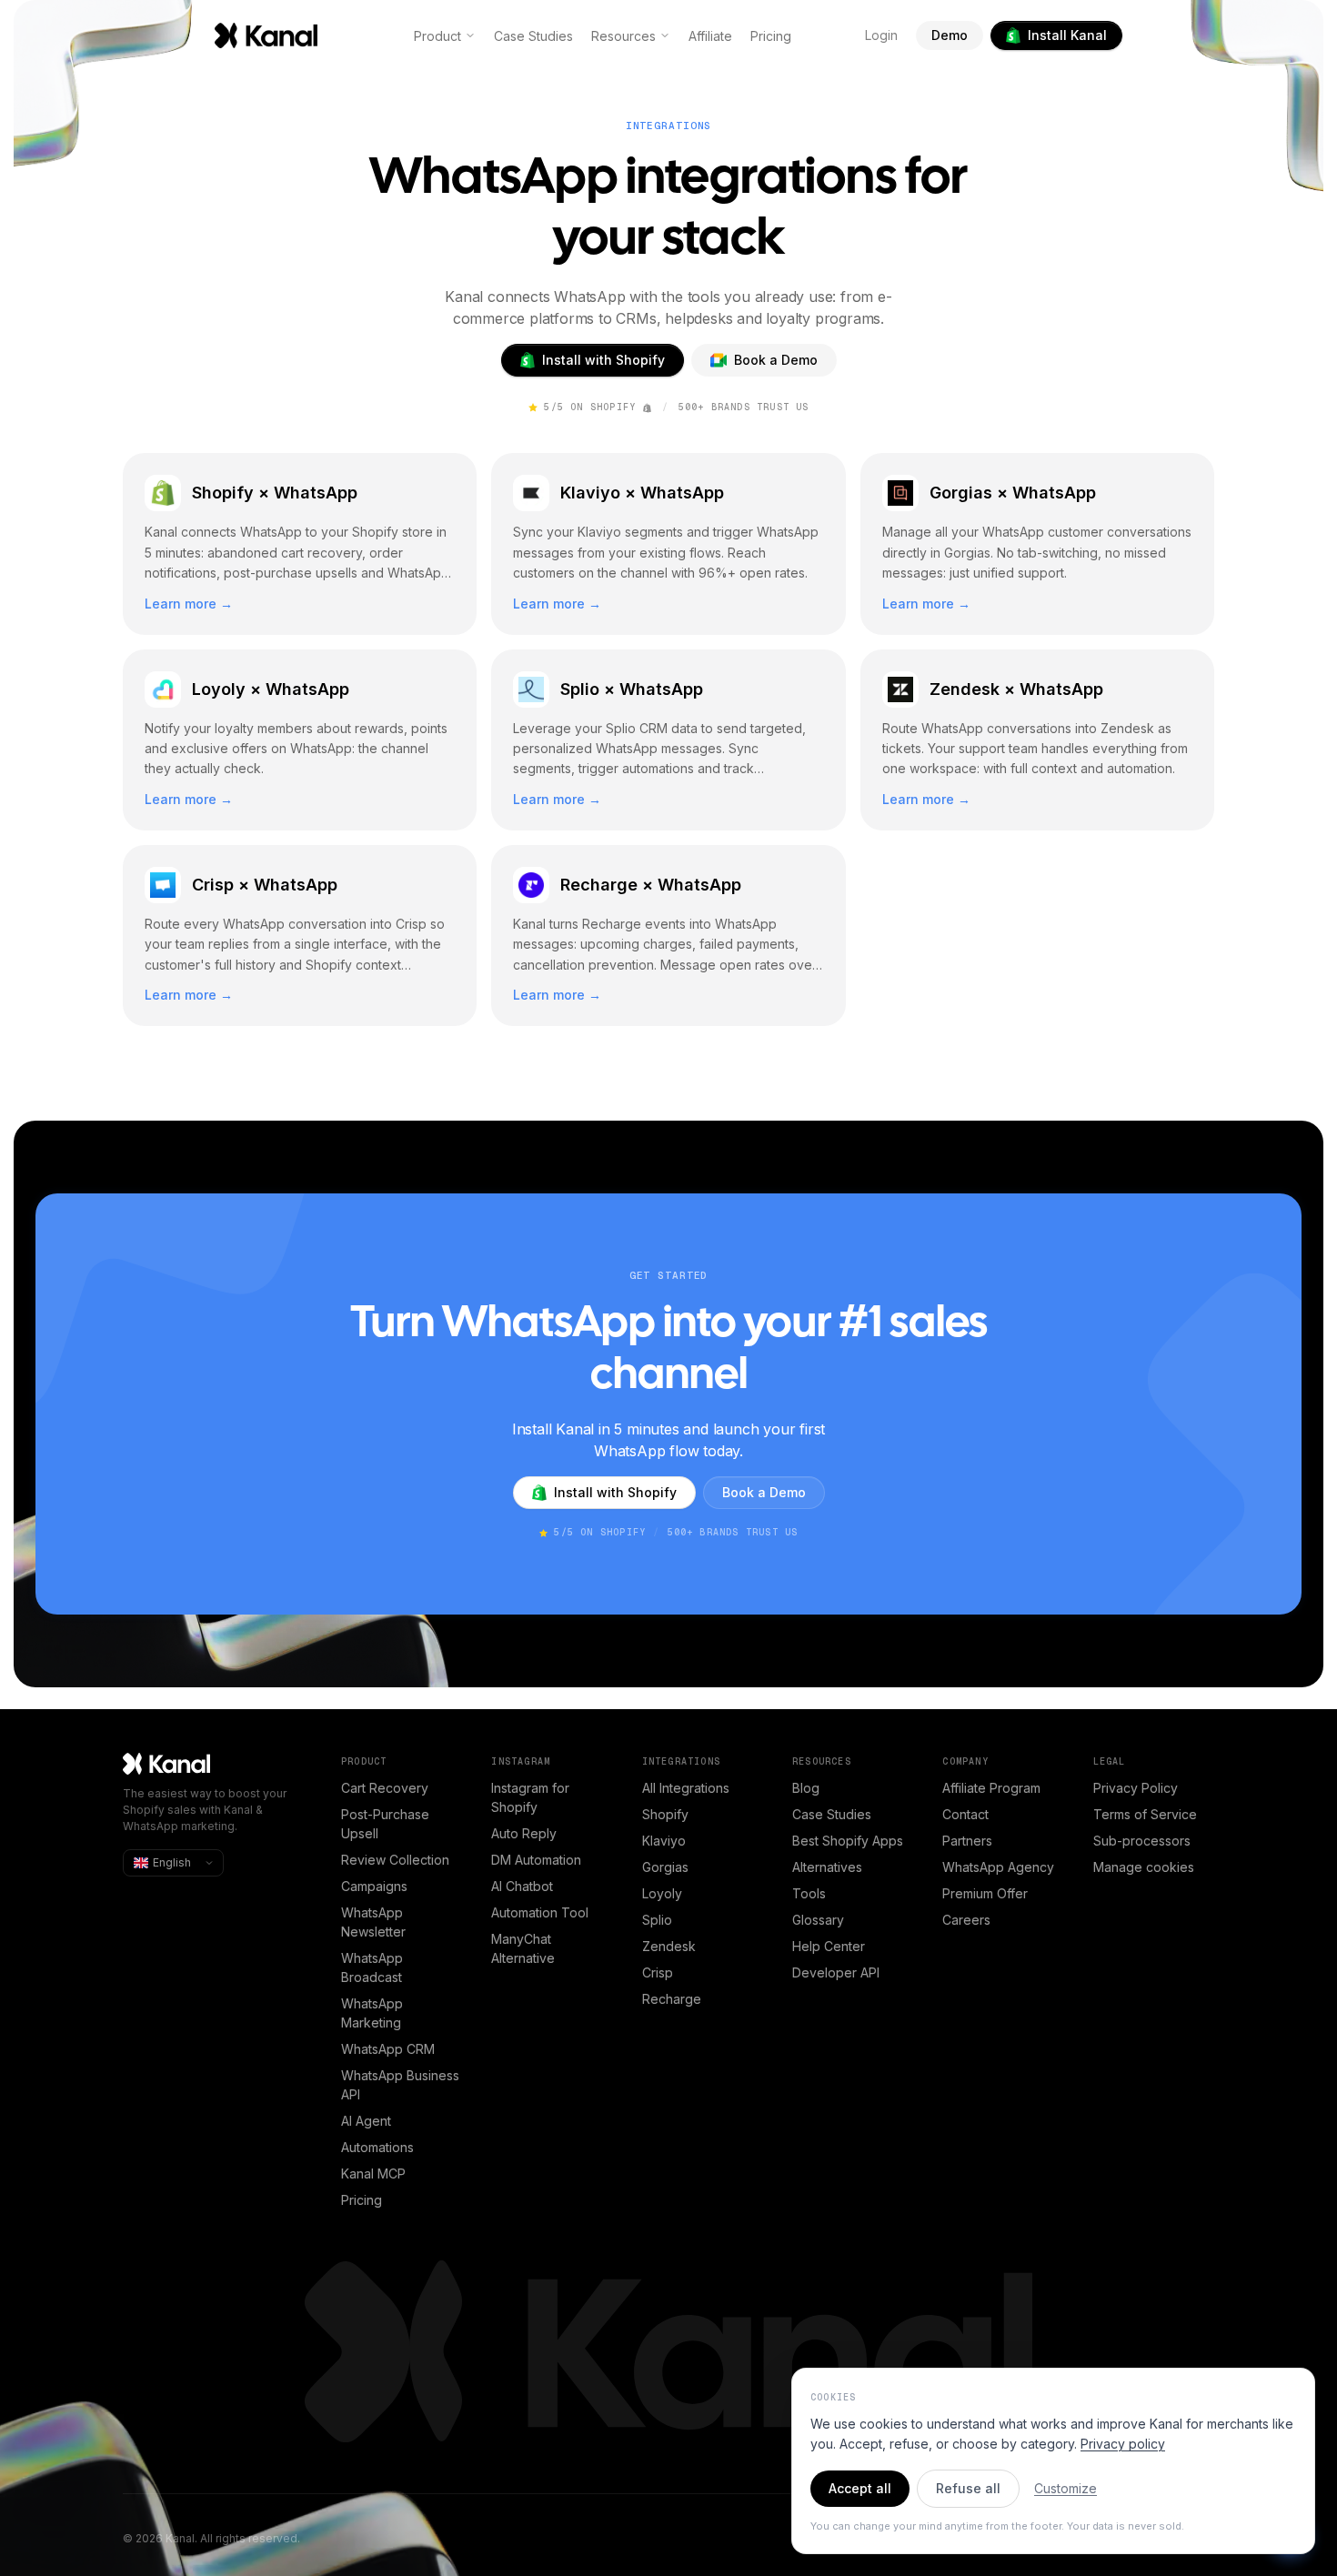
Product (437, 36)
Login (881, 35)
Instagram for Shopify (530, 1797)
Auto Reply (524, 1833)
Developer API (836, 1972)
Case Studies (533, 36)
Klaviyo (664, 1841)
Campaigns (374, 1886)
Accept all (860, 2488)
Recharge (672, 1999)
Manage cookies (1144, 1867)
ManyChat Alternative (523, 1948)
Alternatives (827, 1867)
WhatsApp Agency (998, 1867)
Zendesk (669, 1946)
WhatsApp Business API (400, 2085)
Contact (965, 1814)
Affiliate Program (991, 1788)
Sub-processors (1142, 1841)
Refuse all (968, 2488)
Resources (623, 36)
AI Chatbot (522, 1886)
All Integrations (686, 1788)
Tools (809, 1893)
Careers (966, 1920)
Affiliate (710, 36)
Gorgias (665, 1867)
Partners (967, 1841)
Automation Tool (540, 1912)
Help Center (829, 1946)
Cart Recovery (385, 1788)
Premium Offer (985, 1893)
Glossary (818, 1920)
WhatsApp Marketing (372, 2013)
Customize (1066, 2488)
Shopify (665, 1814)
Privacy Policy (1136, 1788)
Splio (657, 1920)
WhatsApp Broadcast (372, 1967)
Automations (377, 2147)
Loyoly (662, 1893)
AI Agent (366, 2121)
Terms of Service (1145, 1814)
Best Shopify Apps (848, 1841)
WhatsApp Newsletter (373, 1922)
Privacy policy (1123, 2444)
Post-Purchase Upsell (385, 1824)
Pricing (771, 36)
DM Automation (536, 1860)
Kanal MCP (373, 2173)
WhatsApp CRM (388, 2049)
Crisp (658, 1972)
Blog (806, 1788)
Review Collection (395, 1860)
